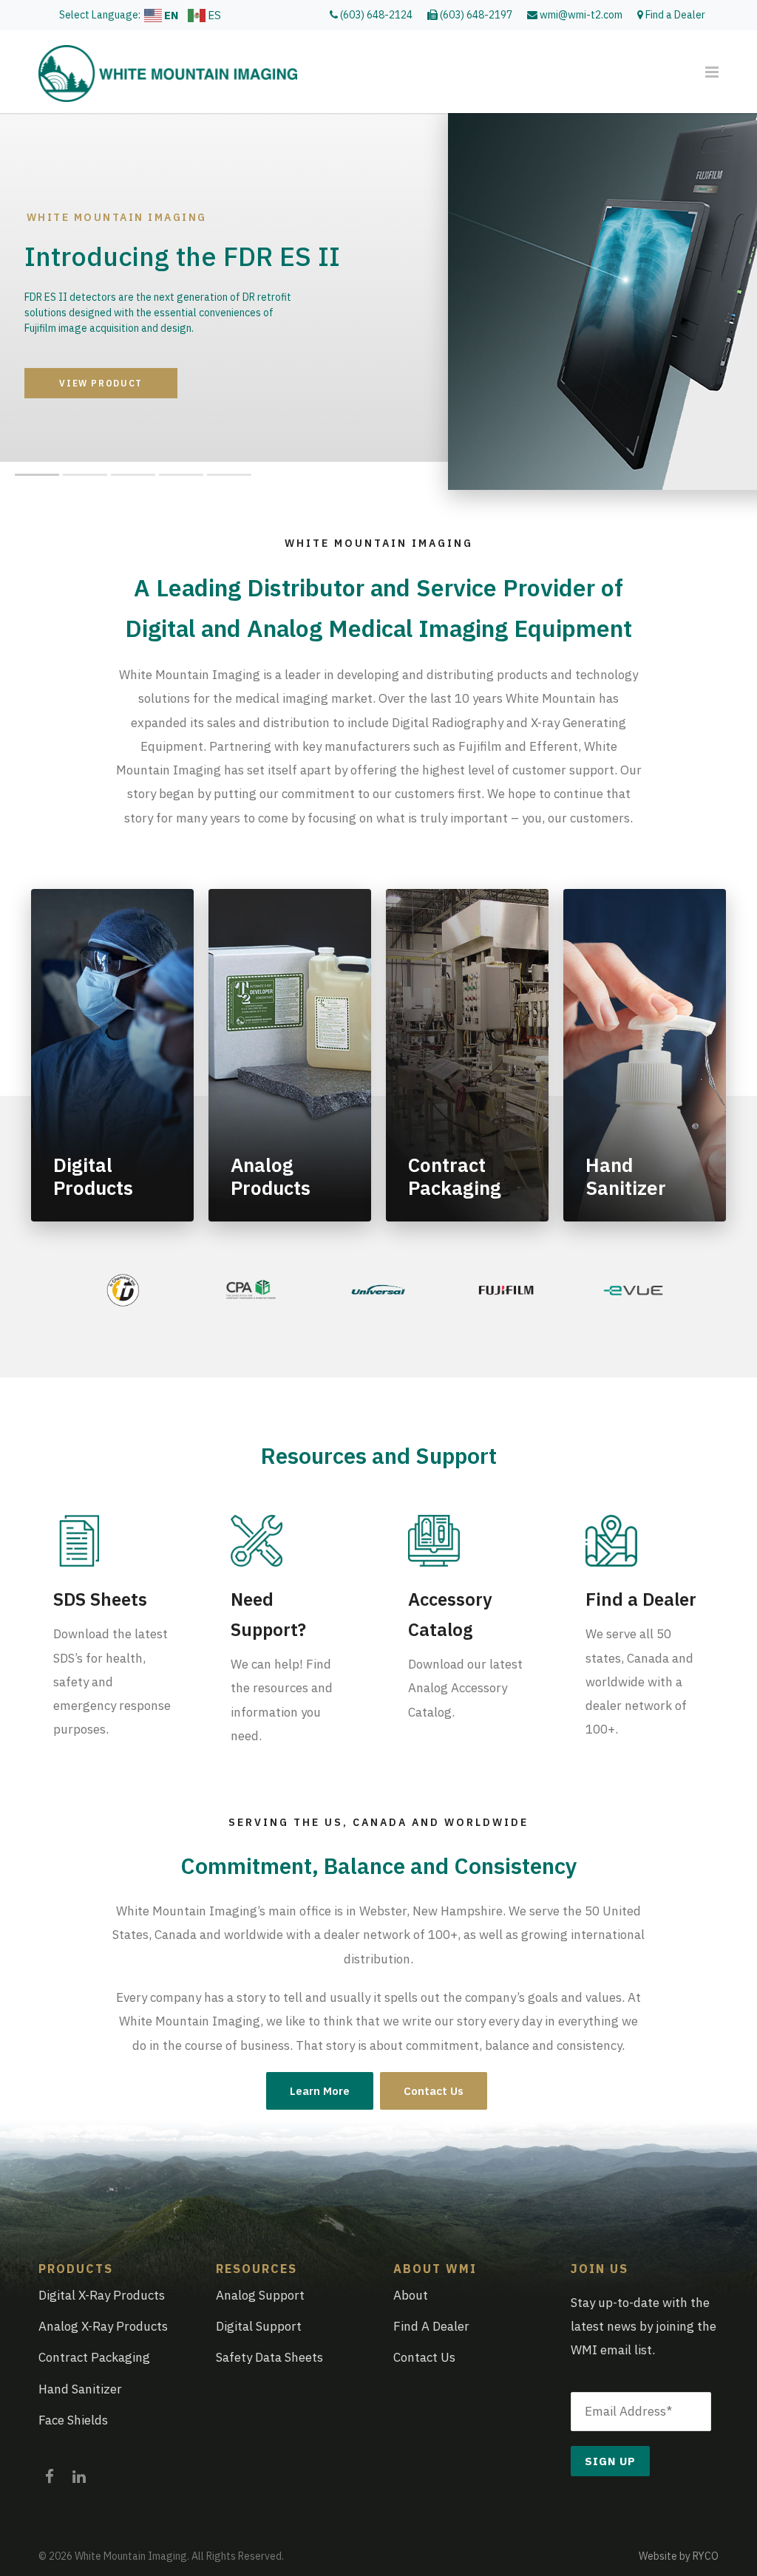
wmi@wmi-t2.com (580, 15)
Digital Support (259, 2326)
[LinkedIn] (79, 2473)
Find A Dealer (431, 2326)
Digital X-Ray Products (102, 2295)
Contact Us (434, 2091)
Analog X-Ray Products (103, 2326)
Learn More (320, 2091)
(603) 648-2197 (475, 15)
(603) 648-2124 (375, 15)
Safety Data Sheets (269, 2357)
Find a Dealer (674, 15)
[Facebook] (50, 2473)
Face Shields (73, 2420)
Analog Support (260, 2295)
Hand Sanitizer (80, 2389)
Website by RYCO (679, 2556)
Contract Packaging (94, 2357)
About (411, 2295)
